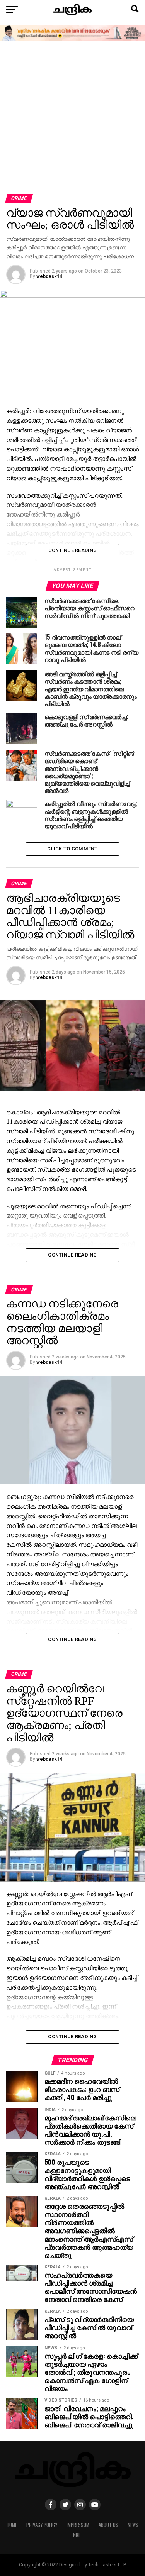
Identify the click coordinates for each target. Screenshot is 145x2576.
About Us (108, 2525)
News (133, 2525)
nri (76, 2535)
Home (12, 2525)
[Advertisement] (72, 118)
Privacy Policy (42, 2525)
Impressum (78, 2525)
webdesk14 (49, 276)
